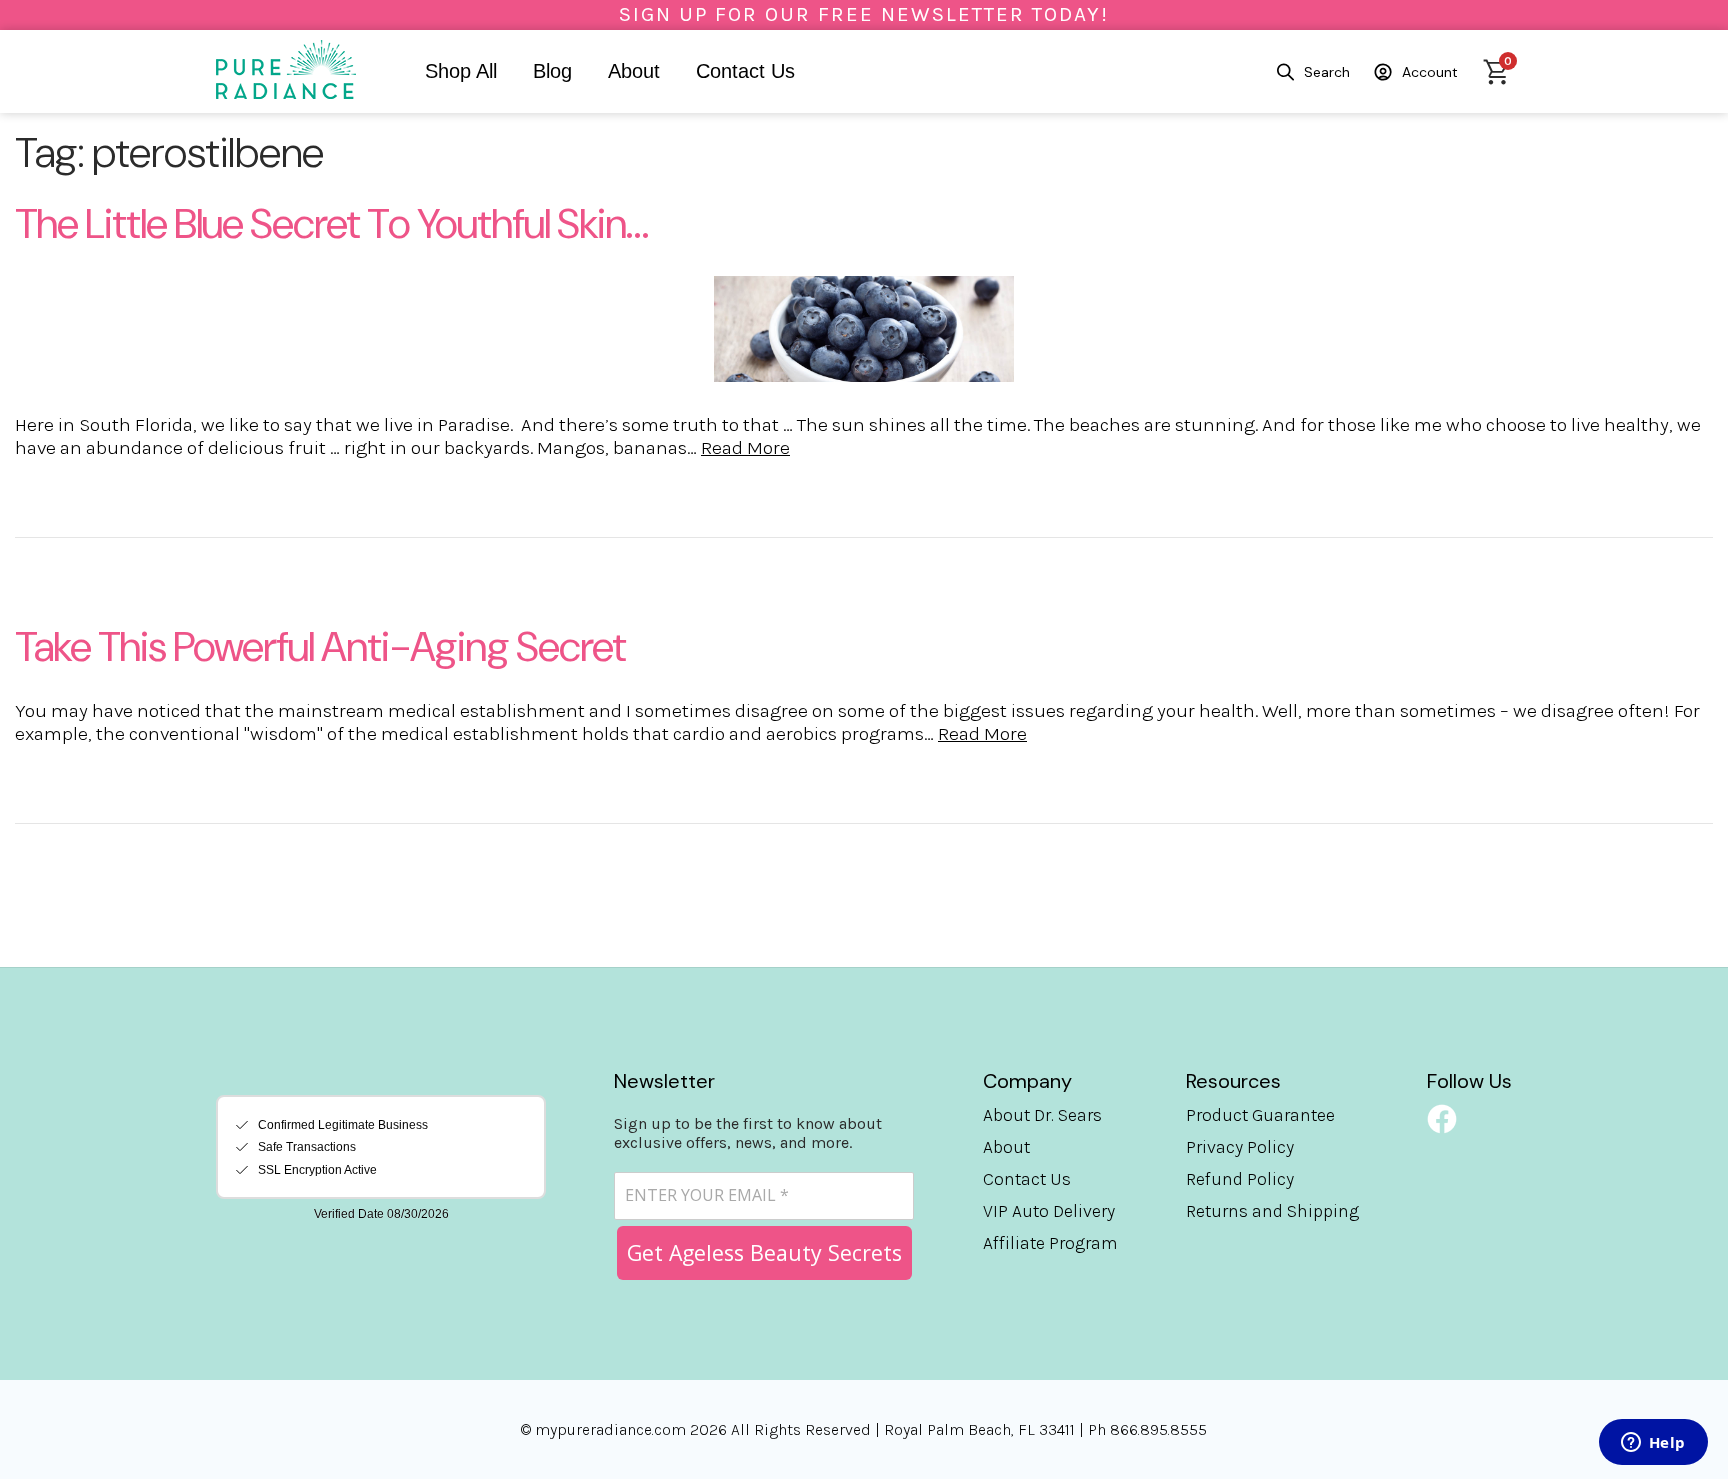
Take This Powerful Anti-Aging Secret (320, 646)
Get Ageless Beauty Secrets (764, 1252)
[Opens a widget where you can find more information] (1653, 1444)
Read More (745, 447)
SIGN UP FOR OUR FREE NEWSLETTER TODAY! (864, 14)
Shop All (461, 71)
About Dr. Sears (1042, 1115)
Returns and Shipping (1272, 1211)
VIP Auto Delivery (1049, 1211)
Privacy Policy (1240, 1147)
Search (1327, 72)
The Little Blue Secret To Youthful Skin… (331, 223)
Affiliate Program (1050, 1243)
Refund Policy (1240, 1179)
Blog (552, 71)
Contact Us (745, 71)
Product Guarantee (1260, 1115)
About (634, 71)
